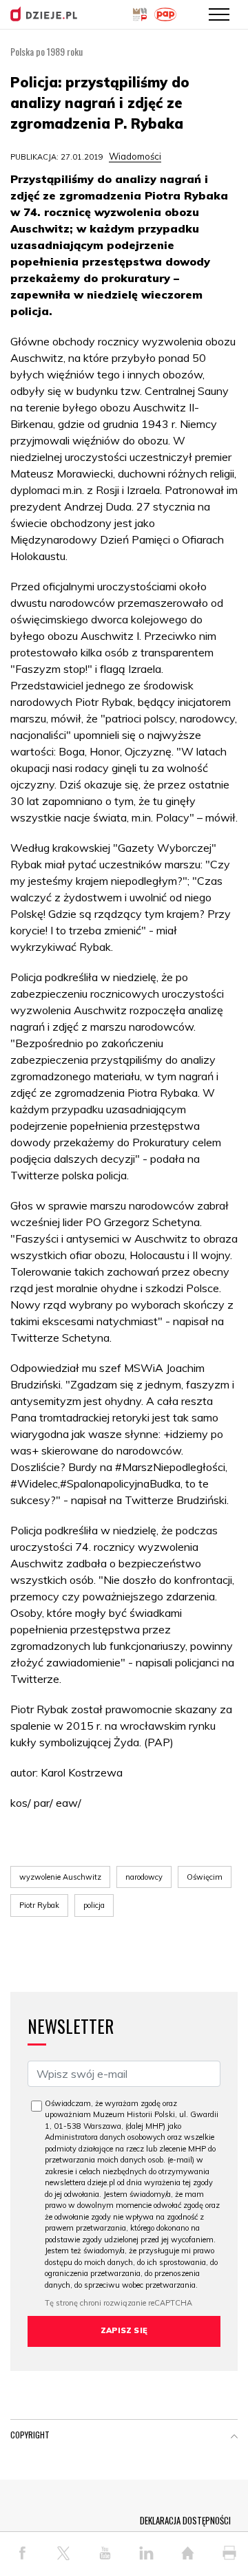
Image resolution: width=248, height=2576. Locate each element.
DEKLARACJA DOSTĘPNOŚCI (185, 2520)
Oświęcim (205, 1877)
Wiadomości (135, 156)
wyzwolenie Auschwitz (60, 1877)
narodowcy (144, 1877)
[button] (234, 2438)
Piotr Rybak (39, 1905)
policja (94, 1905)
